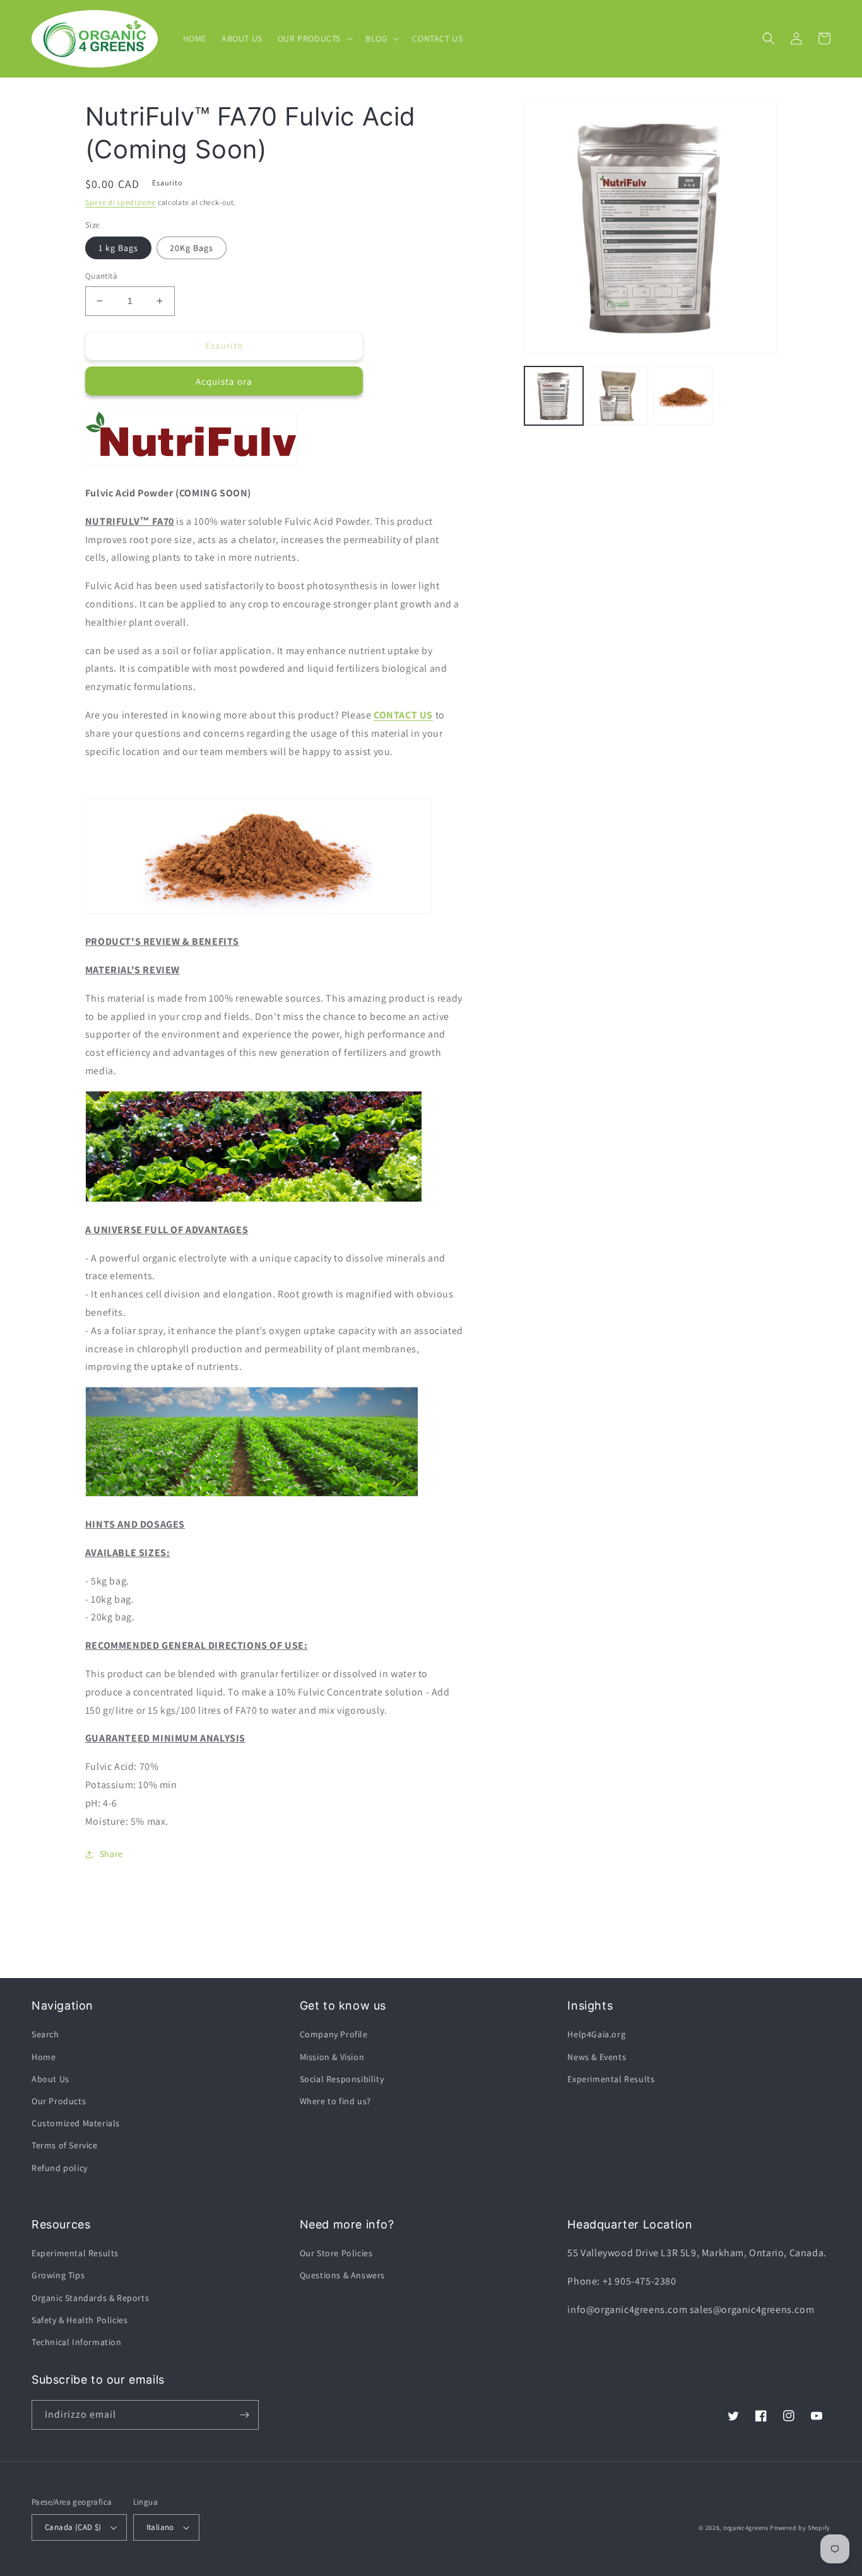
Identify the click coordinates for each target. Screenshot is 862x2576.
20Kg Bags (192, 248)
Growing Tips (58, 2275)
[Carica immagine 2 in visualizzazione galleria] (619, 396)
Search (45, 2034)
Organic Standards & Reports (90, 2298)
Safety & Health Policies (80, 2320)
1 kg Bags (118, 248)
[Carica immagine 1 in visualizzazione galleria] (554, 396)
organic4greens (746, 2528)
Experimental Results (611, 2079)
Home (44, 2057)
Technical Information (77, 2342)
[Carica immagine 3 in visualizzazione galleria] (683, 396)
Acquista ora (224, 381)
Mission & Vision (332, 2057)
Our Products (59, 2101)
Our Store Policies (336, 2253)
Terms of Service (65, 2145)
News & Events (597, 2057)
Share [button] (111, 1854)
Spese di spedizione (121, 202)
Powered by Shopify (800, 2528)
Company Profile (334, 2034)
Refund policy (60, 2168)
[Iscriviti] (244, 2415)
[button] (314, 38)
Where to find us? (335, 2101)
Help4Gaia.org (596, 2034)
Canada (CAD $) (73, 2527)
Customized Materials (76, 2123)
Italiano (160, 2527)
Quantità (101, 276)
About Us (50, 2079)
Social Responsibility (342, 2079)
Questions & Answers (342, 2275)
